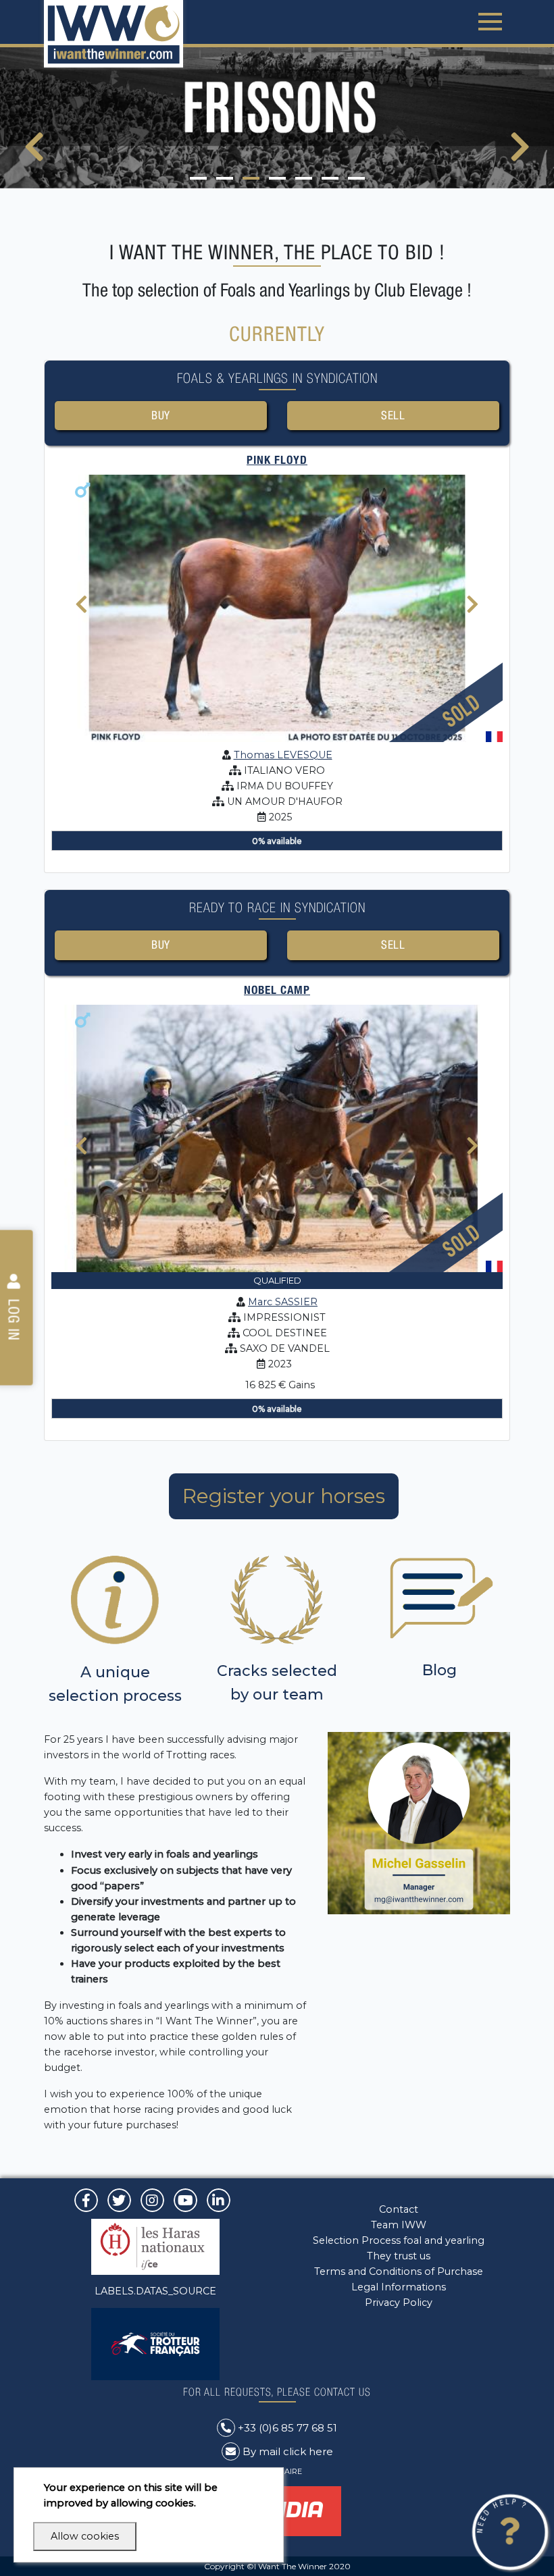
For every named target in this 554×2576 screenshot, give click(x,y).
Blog (439, 1670)
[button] (198, 178)
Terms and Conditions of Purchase (399, 2271)
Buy (161, 415)
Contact (399, 2209)
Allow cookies (85, 2536)
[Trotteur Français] (155, 2343)
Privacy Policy (399, 2303)
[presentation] (34, 155)
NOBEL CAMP (277, 990)
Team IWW (399, 2225)
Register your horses (284, 1496)
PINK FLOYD (277, 460)
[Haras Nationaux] (155, 2246)
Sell (393, 415)
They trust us (399, 2256)
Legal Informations (399, 2287)
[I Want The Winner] (114, 34)
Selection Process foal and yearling (399, 2240)
